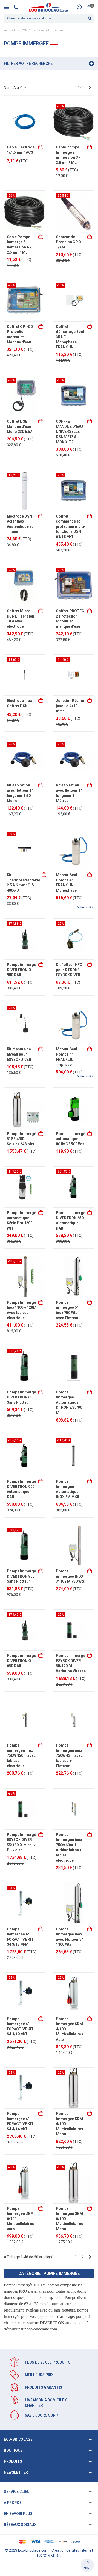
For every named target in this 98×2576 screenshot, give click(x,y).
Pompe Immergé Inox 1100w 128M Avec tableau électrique (22, 1310)
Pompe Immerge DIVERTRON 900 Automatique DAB (21, 1489)
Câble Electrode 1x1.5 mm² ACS (21, 150)
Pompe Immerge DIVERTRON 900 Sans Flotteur (21, 1576)
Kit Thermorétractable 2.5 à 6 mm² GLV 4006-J (24, 883)
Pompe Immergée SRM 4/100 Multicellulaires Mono (70, 2124)
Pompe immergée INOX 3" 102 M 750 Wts (70, 1576)
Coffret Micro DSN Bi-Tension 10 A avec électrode (21, 619)
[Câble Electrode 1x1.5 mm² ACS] (25, 122)
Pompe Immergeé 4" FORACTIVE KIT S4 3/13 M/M (20, 1937)
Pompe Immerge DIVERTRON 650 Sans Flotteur (21, 1397)
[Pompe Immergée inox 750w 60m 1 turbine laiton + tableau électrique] (74, 1809)
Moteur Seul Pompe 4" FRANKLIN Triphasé (67, 1057)
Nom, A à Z (13, 88)
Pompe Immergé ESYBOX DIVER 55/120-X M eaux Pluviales (21, 1842)
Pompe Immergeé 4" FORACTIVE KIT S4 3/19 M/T (20, 2027)
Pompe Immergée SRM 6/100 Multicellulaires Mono (70, 2219)
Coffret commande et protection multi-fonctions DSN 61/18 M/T (71, 526)
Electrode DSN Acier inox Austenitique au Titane (20, 524)
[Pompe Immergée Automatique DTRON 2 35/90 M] (74, 1366)
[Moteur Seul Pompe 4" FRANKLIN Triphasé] (74, 1024)
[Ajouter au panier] (41, 147)
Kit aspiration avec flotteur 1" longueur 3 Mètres (69, 793)
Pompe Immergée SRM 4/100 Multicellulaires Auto (70, 2029)
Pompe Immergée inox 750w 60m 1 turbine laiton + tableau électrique (69, 1848)
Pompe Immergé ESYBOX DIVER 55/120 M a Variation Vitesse (71, 1663)
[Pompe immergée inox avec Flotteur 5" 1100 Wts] (74, 1903)
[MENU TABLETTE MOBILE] (8, 7)
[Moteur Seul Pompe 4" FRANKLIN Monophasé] (74, 849)
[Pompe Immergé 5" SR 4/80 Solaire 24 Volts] (25, 1108)
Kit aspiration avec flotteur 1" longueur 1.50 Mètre (20, 793)
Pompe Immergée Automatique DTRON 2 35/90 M (69, 1402)
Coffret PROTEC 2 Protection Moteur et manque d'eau (70, 619)
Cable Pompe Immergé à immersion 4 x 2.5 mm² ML (19, 245)
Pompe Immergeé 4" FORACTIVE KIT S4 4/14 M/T (20, 2121)
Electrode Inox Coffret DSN (19, 703)
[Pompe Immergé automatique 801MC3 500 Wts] (74, 1108)
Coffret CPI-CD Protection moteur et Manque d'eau (20, 334)
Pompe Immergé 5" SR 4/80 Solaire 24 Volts (21, 1139)
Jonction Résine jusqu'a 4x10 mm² (70, 706)
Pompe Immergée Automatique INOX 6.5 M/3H (68, 1489)
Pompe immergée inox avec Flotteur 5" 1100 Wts (69, 1937)
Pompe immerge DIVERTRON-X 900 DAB (21, 970)
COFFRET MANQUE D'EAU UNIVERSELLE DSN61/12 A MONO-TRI (69, 432)
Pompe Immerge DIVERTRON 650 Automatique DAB (71, 1220)
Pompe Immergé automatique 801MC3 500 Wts (71, 1139)
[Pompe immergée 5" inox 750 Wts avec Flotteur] (74, 1277)
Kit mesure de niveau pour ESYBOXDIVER (19, 1054)
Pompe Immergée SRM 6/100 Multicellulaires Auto (20, 2219)
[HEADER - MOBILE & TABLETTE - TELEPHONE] (18, 7)
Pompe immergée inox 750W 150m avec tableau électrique (21, 1755)
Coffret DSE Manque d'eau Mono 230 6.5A (20, 426)
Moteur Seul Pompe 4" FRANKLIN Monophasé (67, 883)
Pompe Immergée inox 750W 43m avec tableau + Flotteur (69, 1755)
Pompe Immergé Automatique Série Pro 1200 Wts (21, 1220)
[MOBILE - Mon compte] (79, 7)
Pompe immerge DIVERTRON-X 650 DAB (21, 1661)
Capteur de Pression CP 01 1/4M (69, 242)
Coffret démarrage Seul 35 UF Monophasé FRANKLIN (70, 337)
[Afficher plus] (90, 875)
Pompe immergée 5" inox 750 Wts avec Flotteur (67, 1310)
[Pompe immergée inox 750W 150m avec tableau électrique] (25, 1720)
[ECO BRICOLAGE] (48, 7)
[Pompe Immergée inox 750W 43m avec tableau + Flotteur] (74, 1720)
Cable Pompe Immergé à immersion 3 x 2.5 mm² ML (68, 155)
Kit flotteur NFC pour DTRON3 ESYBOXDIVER (69, 970)
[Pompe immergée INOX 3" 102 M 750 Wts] (74, 1546)
